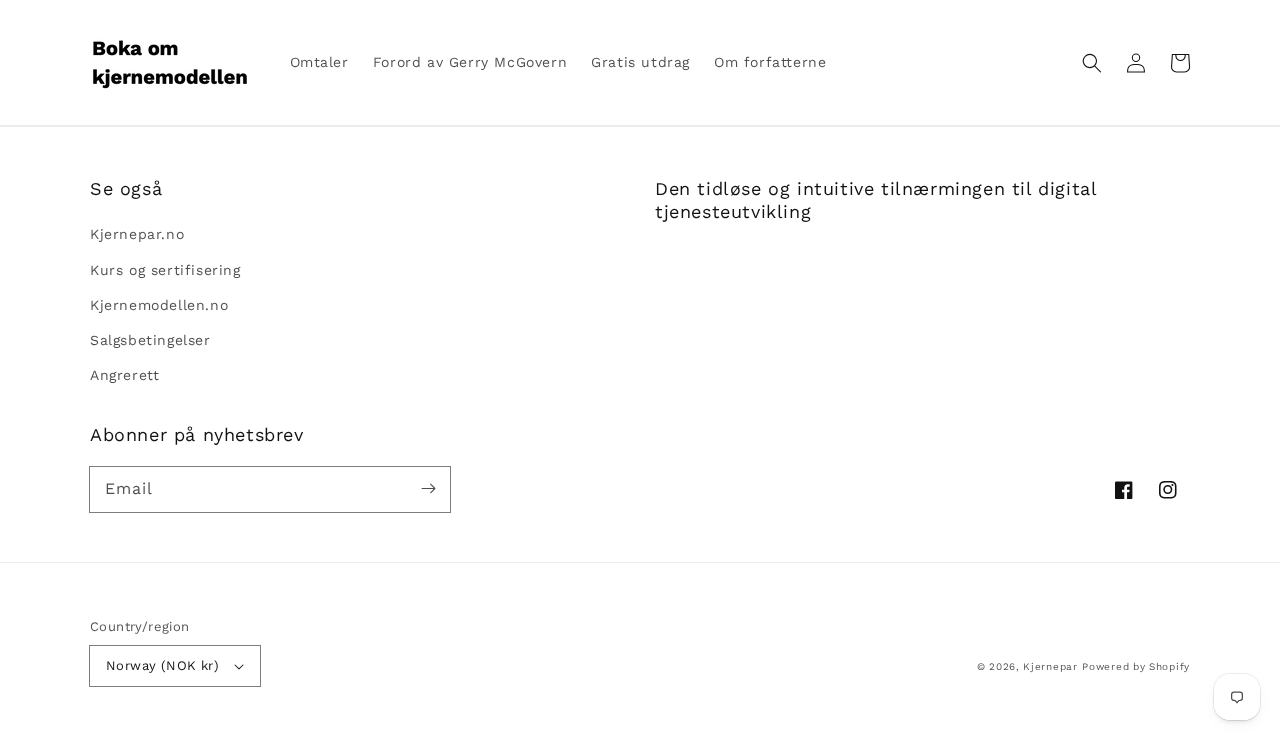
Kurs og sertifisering (165, 270)
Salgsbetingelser (150, 340)
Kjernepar (1050, 666)
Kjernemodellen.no (159, 305)
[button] (1092, 63)
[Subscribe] (428, 489)
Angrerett (124, 375)
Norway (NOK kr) (162, 665)
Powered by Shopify (1136, 666)
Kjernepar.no (137, 234)
